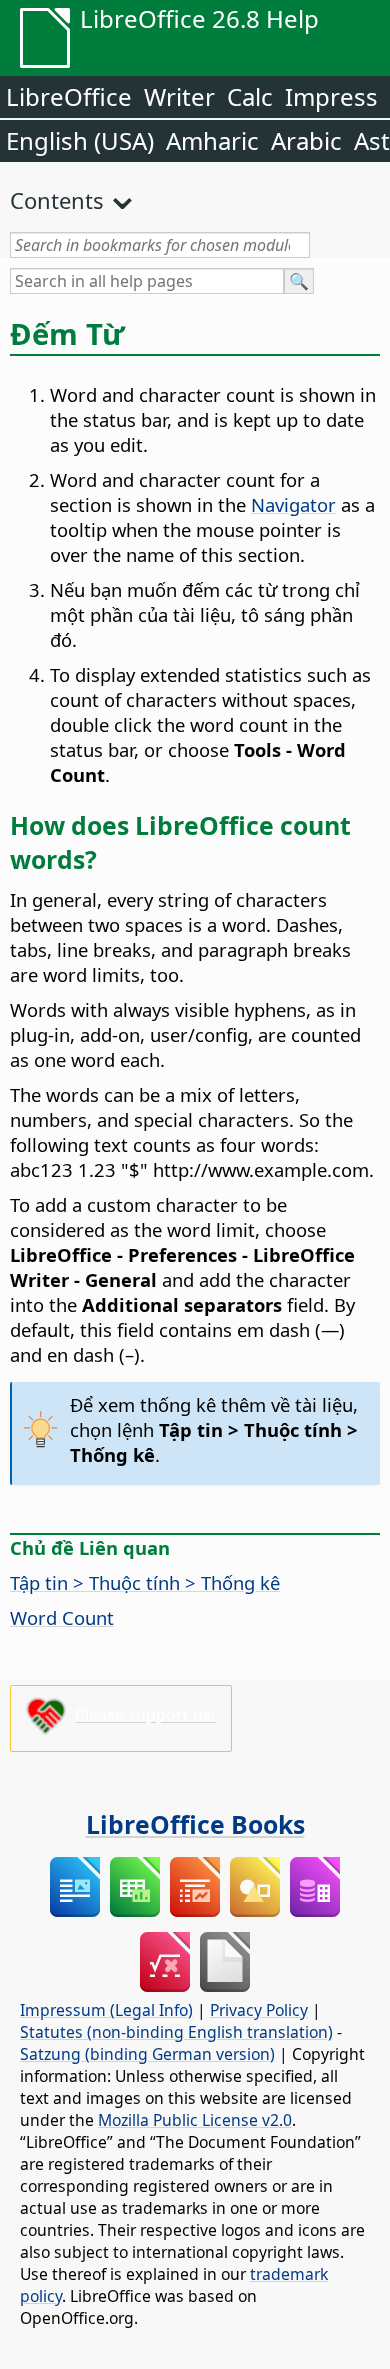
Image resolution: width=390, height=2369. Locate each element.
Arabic (306, 140)
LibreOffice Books (195, 1824)
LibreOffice (69, 96)
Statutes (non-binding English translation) (176, 2032)
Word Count (62, 1617)
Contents (57, 200)
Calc (250, 96)
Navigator (293, 504)
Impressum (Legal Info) (106, 2010)
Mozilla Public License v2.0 (195, 2120)
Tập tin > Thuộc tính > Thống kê (145, 1582)
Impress (331, 96)
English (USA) (80, 140)
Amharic (212, 140)
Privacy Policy (259, 2010)
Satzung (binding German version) (147, 2054)
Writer (179, 96)
